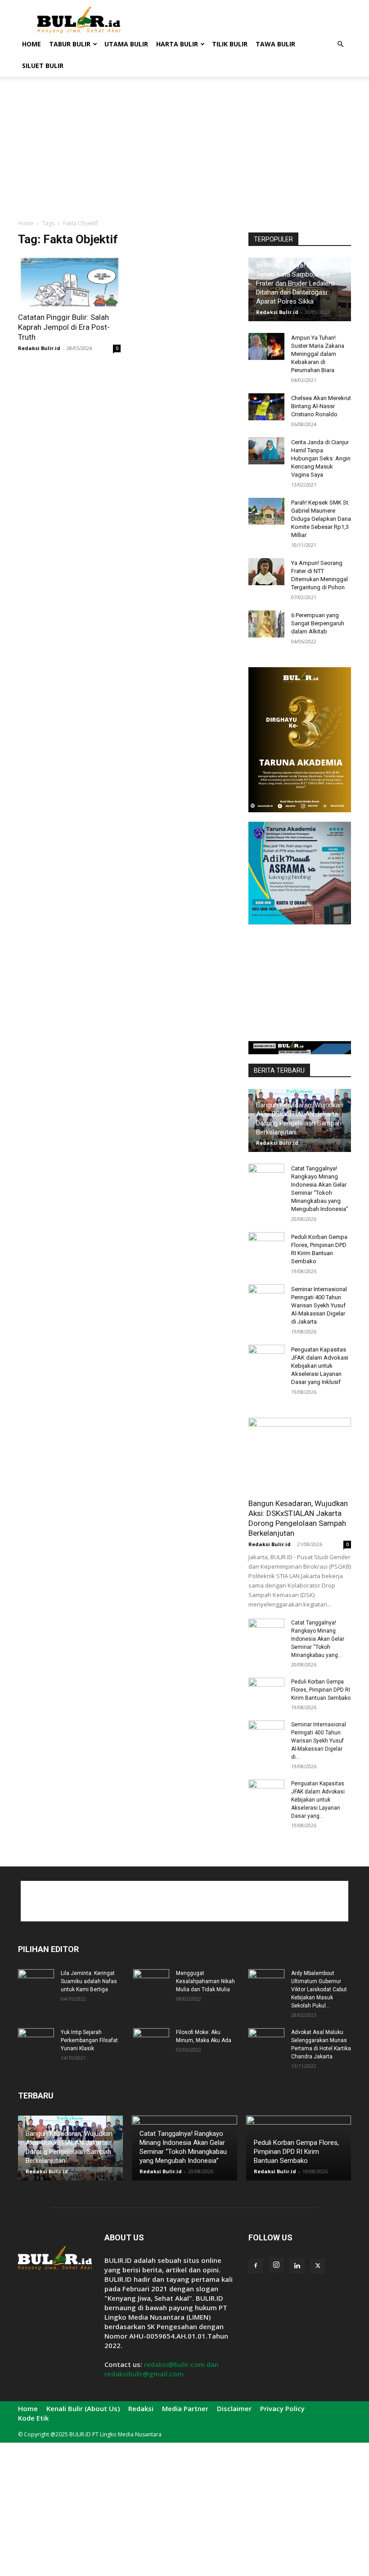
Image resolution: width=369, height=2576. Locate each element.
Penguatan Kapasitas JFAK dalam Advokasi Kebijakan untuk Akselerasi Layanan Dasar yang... (318, 1800)
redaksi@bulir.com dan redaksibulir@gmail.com (162, 2369)
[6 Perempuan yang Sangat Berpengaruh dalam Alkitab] (266, 624)
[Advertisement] (245, 20)
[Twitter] (318, 2266)
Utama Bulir (126, 44)
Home (31, 44)
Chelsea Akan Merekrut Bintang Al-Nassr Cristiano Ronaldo (321, 406)
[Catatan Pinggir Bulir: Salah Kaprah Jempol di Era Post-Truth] (69, 281)
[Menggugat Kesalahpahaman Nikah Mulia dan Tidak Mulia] (151, 1982)
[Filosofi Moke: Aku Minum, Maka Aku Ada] (151, 2041)
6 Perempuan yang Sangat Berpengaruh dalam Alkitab (318, 623)
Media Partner (185, 2408)
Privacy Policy (282, 2408)
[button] (340, 44)
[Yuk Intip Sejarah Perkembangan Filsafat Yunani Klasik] (36, 2041)
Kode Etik (33, 2418)
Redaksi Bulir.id (39, 348)
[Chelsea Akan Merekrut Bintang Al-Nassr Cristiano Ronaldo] (266, 407)
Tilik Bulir (230, 44)
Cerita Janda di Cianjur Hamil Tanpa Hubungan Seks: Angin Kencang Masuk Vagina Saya (321, 458)
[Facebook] (256, 2266)
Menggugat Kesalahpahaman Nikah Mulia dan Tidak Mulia (205, 1981)
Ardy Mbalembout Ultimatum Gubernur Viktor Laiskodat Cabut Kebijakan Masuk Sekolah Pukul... (319, 1989)
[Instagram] (276, 2265)
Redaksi (141, 2408)
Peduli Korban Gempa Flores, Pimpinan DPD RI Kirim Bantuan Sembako (321, 1690)
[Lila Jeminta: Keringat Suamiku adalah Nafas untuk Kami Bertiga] (36, 1982)
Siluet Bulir (43, 66)
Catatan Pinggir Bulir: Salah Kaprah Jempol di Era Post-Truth (64, 327)
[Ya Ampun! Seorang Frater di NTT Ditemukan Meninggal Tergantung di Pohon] (266, 572)
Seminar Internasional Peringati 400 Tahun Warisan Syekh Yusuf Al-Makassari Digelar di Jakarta (319, 1305)
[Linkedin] (297, 2266)
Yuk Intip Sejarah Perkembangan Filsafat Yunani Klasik (89, 2040)
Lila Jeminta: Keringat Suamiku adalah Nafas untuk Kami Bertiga (89, 1981)
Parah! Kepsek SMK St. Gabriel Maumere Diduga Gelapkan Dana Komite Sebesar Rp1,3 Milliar (321, 519)
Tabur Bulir (70, 44)
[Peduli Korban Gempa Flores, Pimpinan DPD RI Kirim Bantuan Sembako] (266, 1246)
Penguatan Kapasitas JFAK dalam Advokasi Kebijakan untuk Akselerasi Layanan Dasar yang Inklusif (320, 1366)
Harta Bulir (177, 44)
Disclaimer (234, 2408)
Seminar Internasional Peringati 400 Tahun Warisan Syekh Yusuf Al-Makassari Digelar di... (319, 1741)
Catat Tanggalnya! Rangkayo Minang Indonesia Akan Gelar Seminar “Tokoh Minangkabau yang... (318, 1639)
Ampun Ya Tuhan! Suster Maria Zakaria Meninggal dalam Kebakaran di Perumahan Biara (318, 354)
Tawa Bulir (275, 44)
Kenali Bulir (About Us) (83, 2408)
